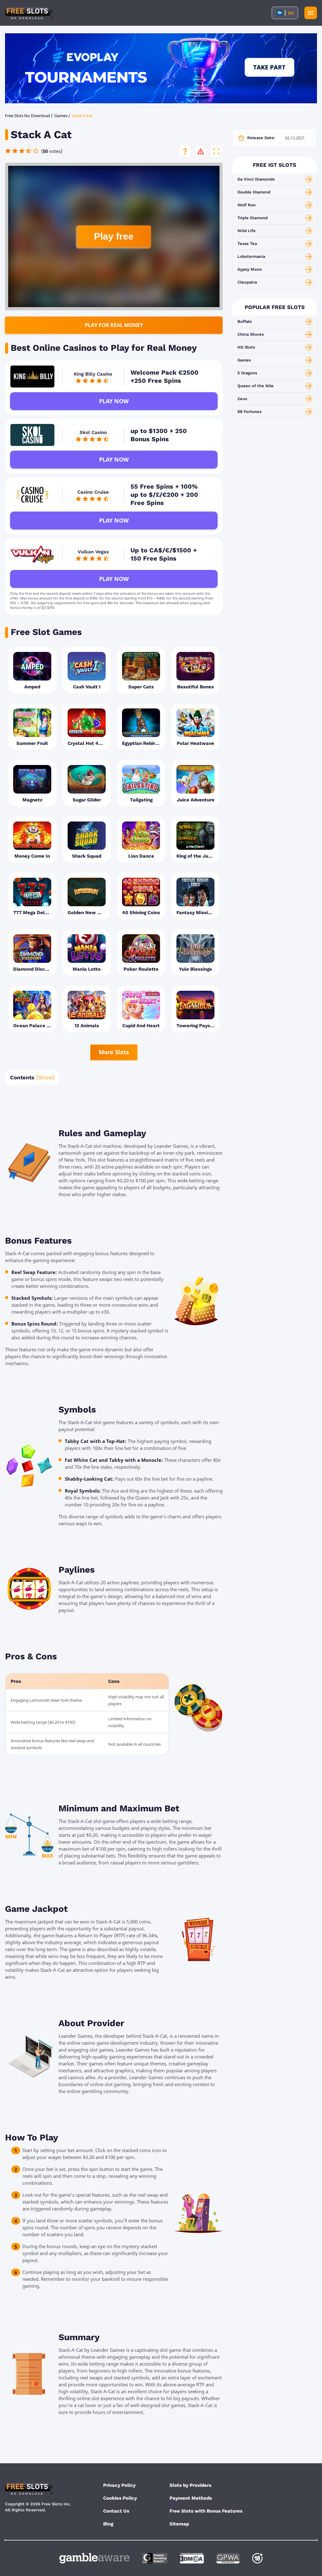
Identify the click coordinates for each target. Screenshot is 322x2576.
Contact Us (116, 2511)
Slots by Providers (190, 2485)
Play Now (114, 401)
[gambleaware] (94, 2558)
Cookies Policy (120, 2498)
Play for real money (114, 325)
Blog (108, 2524)
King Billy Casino (93, 374)
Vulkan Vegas (93, 552)
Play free (114, 236)
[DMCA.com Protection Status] (192, 2558)
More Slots (114, 1052)
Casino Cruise (93, 492)
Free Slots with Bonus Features (206, 2511)
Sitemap (179, 2524)
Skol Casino (93, 432)
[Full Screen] (216, 151)
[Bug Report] (201, 151)
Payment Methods (191, 2498)
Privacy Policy (119, 2485)
